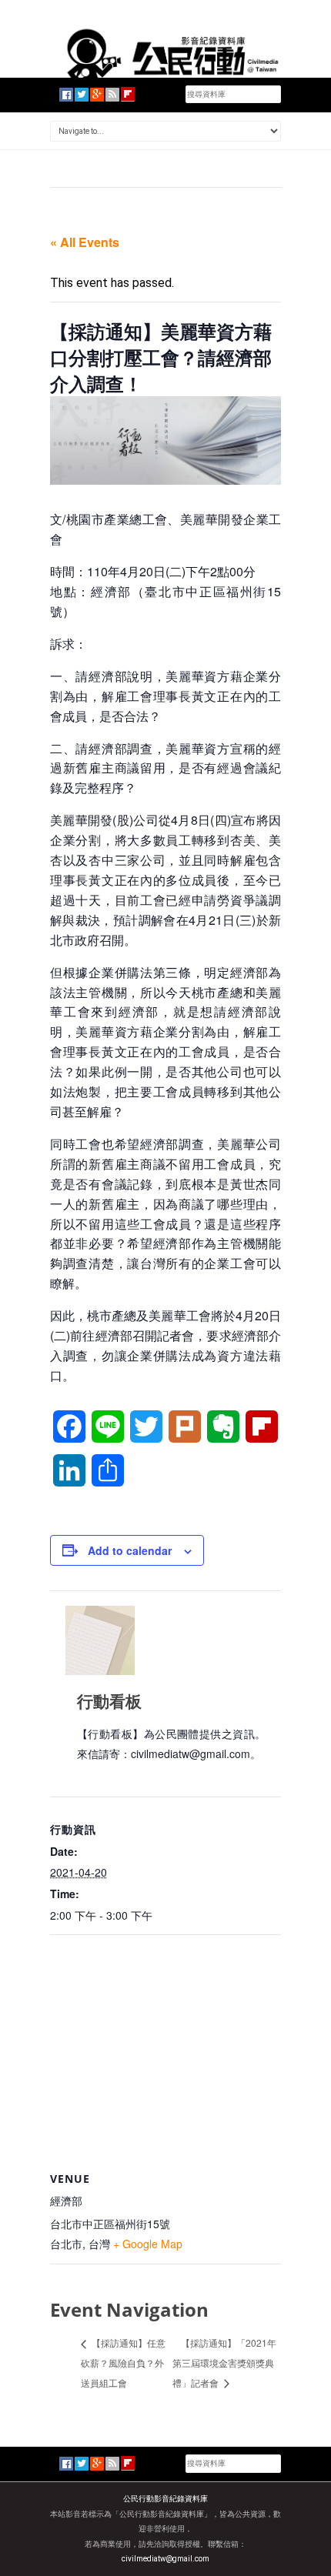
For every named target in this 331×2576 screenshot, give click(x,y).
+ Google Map (148, 2244)
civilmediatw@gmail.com (165, 2559)
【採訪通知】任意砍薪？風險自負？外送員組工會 (123, 2362)
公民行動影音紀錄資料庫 (165, 2499)
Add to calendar (130, 1550)
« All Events (85, 242)
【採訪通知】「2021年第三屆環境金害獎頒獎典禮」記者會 (224, 2362)
